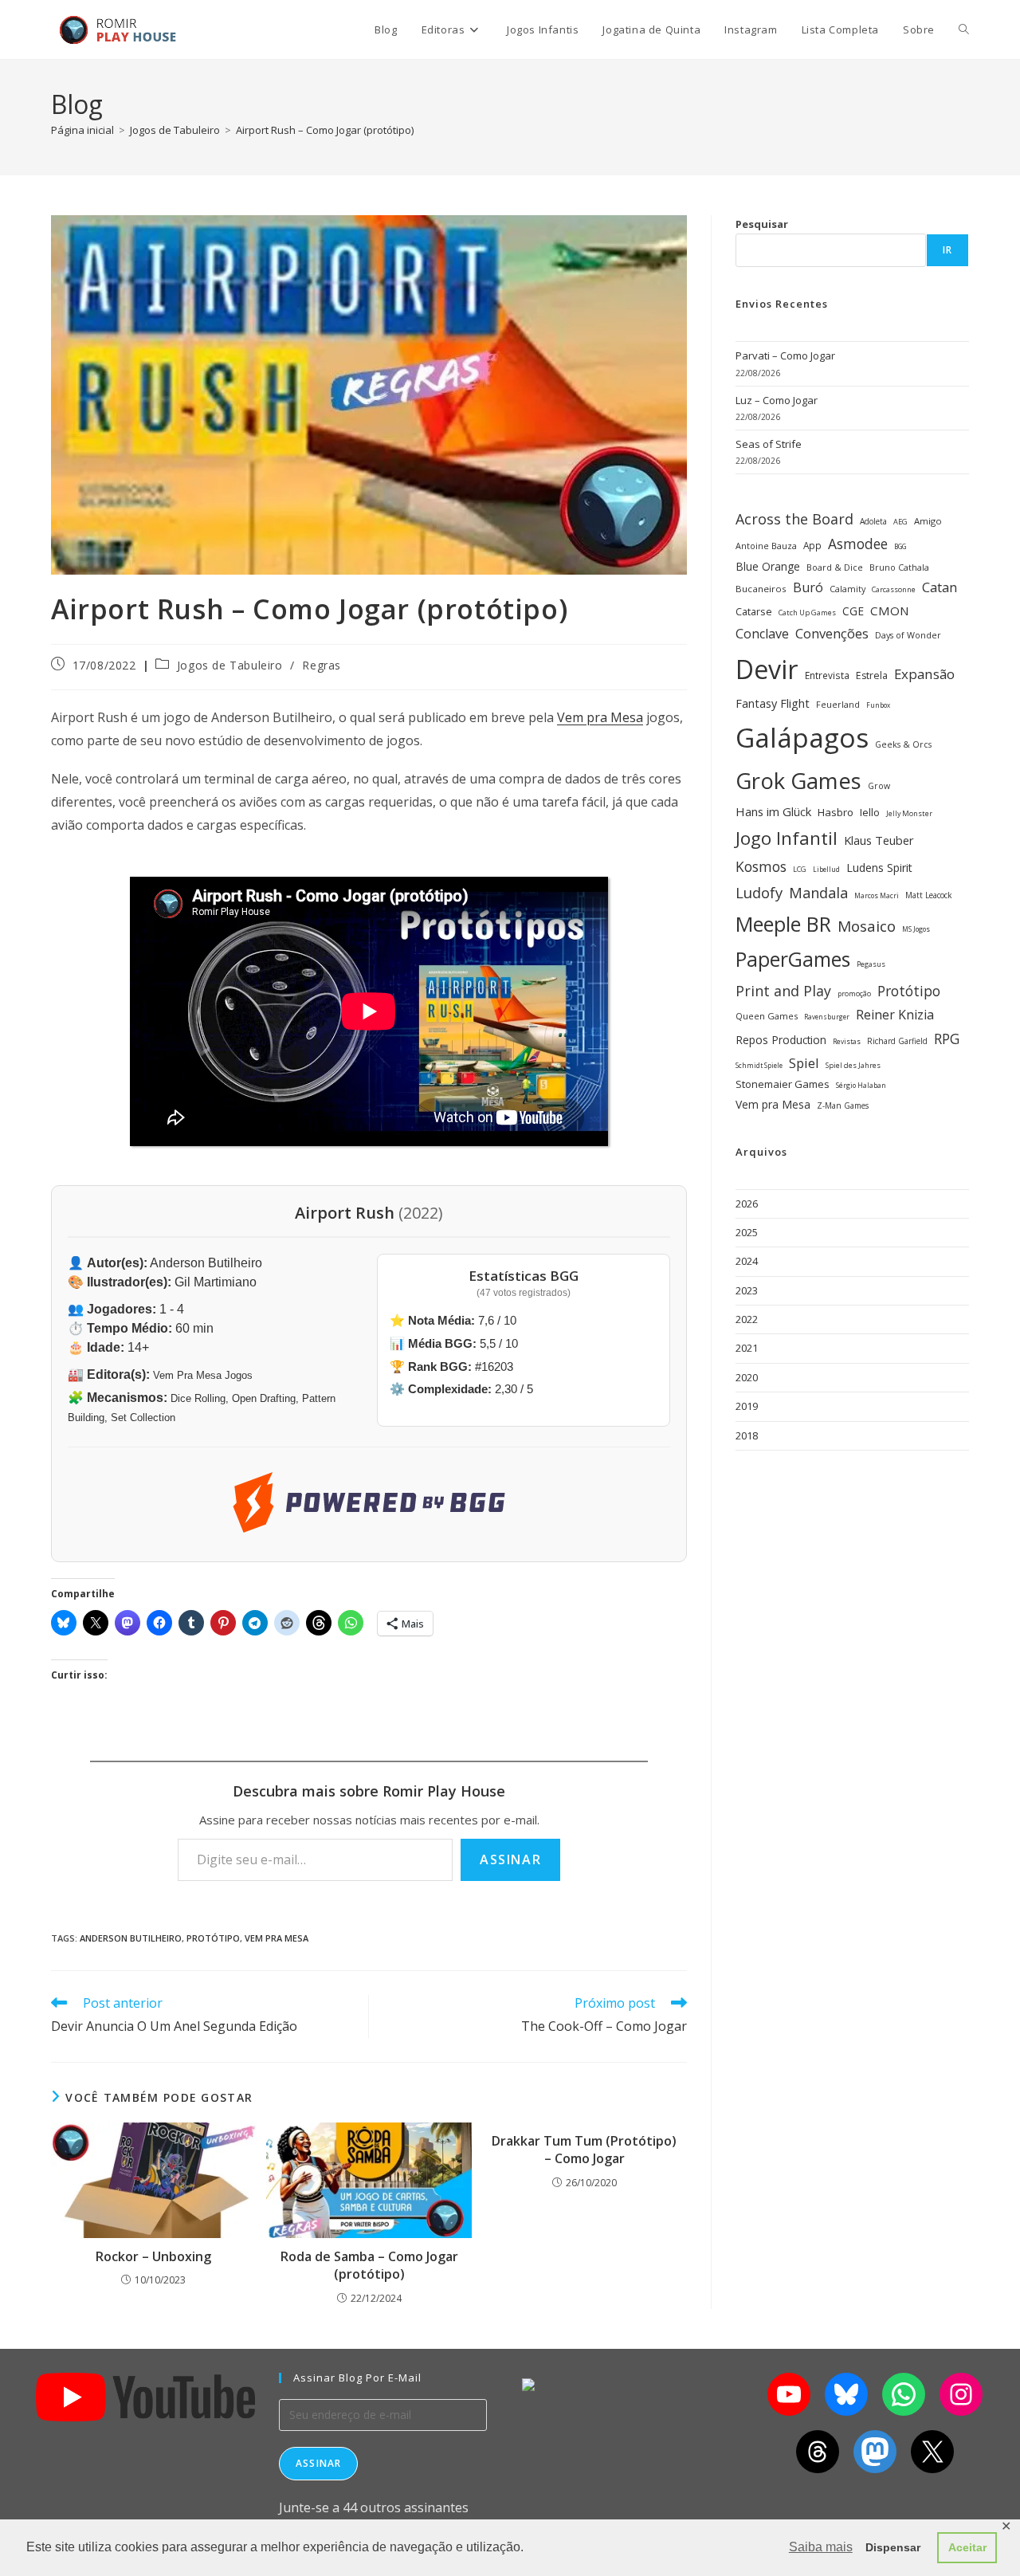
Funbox (878, 705)
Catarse (754, 611)
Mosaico (867, 926)
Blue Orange (768, 566)
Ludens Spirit (879, 868)
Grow (879, 786)
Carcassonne (894, 589)
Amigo (928, 521)
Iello (870, 812)
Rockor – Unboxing (153, 2256)
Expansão (924, 674)
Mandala (818, 893)
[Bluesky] (846, 2394)
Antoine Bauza (766, 546)
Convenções (832, 633)
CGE (853, 611)
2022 (747, 1319)
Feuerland (838, 704)
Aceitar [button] (967, 2547)
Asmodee (858, 544)
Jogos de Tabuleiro (230, 665)
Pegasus (871, 964)
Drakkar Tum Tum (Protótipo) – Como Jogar (584, 2150)
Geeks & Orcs (903, 744)
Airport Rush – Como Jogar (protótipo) (325, 130)
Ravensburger (827, 1017)
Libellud (826, 869)
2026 (747, 1204)
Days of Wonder (908, 635)
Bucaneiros (761, 589)
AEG (900, 522)
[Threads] (818, 2452)
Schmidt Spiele (759, 1065)
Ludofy (759, 892)
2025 (747, 1232)
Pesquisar (762, 224)
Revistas (847, 1042)
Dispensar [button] (893, 2547)
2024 (747, 1261)
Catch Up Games (807, 613)
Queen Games (767, 1016)
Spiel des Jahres (853, 1065)
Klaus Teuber (879, 840)
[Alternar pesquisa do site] (964, 29)
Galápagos (802, 737)
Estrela (872, 675)
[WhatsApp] (904, 2394)
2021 (747, 1348)
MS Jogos (916, 929)
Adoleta (873, 521)
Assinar (510, 1859)
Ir (947, 250)
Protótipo (213, 1938)
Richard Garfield (897, 1041)
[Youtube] (789, 2394)
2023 (747, 1290)
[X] (932, 2452)
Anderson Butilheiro (131, 1938)
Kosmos (761, 866)
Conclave (762, 634)
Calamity (847, 589)
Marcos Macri (877, 896)
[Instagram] (961, 2394)
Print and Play (783, 991)
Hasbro (836, 812)
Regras (322, 665)
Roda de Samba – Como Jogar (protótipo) (369, 2265)
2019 (747, 1406)
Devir (767, 669)
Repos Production (781, 1040)
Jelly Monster (909, 813)
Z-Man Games (843, 1105)
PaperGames (793, 959)
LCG (800, 869)
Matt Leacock (929, 895)
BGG (900, 546)
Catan (940, 587)
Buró (808, 587)
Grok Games (798, 781)
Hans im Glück (773, 811)
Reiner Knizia (895, 1015)
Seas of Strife (769, 444)
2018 (747, 1435)
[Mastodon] (875, 2452)
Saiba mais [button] (821, 2547)
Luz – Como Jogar (777, 400)
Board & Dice (835, 567)
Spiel (804, 1063)
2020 (747, 1377)
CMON (890, 611)
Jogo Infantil (787, 838)
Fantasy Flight (773, 703)
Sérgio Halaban (861, 1086)
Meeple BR (783, 924)
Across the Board (794, 519)
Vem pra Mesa (600, 717)
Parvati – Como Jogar (785, 355)
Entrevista (827, 675)
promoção (854, 993)
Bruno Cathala (899, 567)
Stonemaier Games (783, 1084)
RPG (947, 1039)
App (812, 545)
